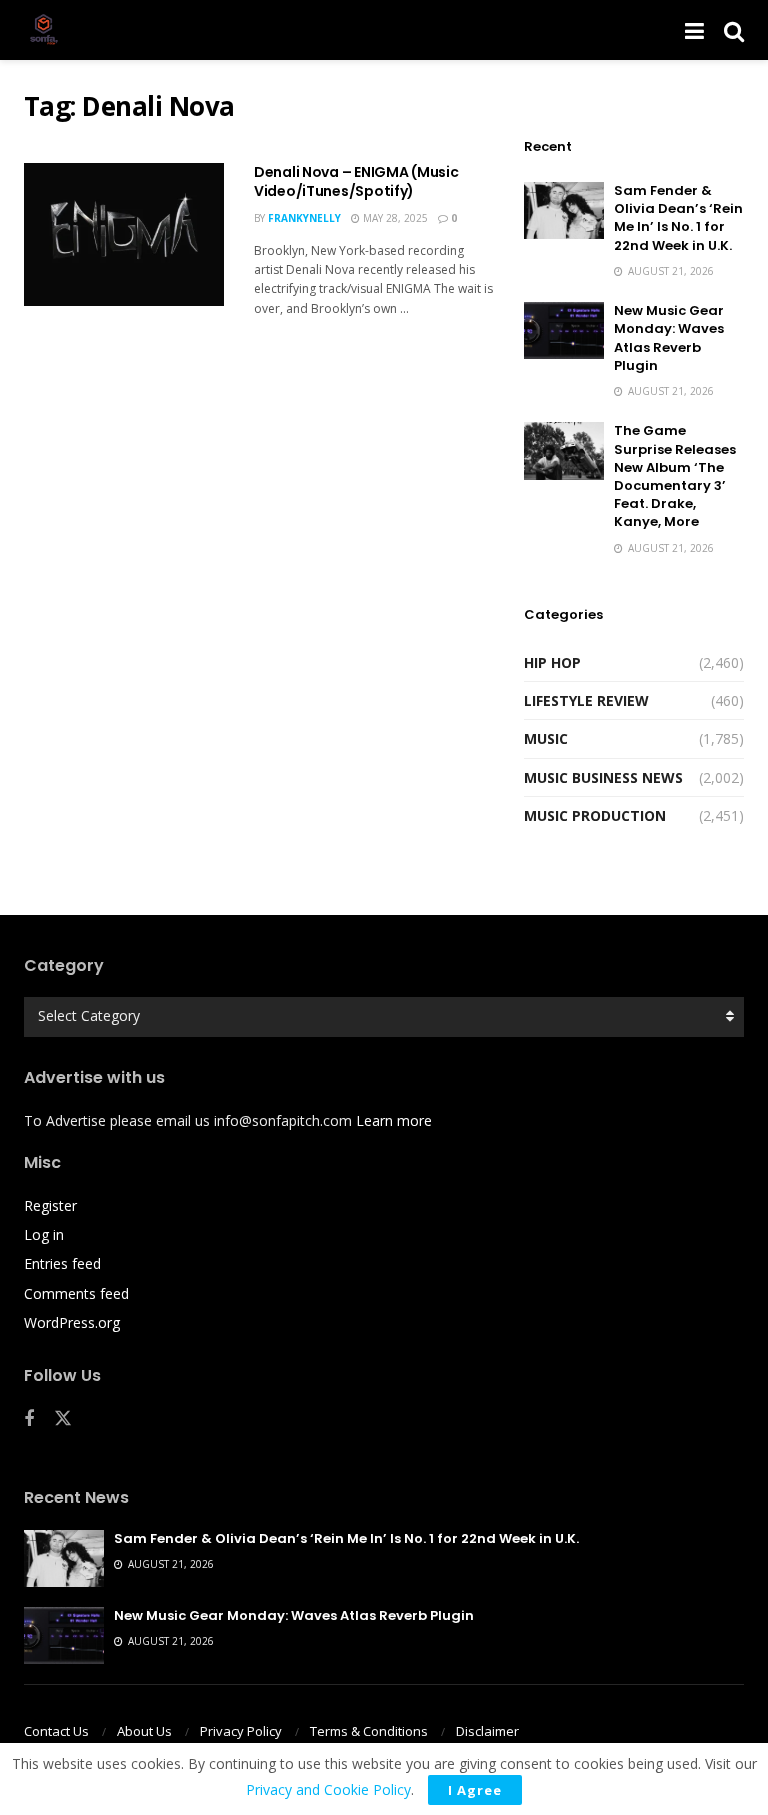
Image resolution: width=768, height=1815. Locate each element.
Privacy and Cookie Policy (328, 1789)
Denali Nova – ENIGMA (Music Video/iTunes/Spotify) (356, 182)
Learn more (394, 1120)
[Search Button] (734, 30)
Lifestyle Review (586, 700)
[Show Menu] (694, 30)
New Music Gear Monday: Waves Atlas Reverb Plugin (669, 338)
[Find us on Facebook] (29, 1419)
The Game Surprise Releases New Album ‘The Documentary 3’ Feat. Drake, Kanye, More (675, 476)
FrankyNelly (304, 218)
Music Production (595, 815)
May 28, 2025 (394, 218)
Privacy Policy (241, 1731)
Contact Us (56, 1731)
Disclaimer (487, 1731)
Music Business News (603, 777)
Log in (44, 1234)
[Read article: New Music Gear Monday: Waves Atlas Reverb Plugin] (564, 330)
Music (546, 738)
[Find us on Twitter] (63, 1419)
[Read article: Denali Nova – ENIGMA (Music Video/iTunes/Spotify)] (124, 234)
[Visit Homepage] (44, 30)
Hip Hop (552, 662)
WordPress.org (72, 1322)
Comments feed (76, 1293)
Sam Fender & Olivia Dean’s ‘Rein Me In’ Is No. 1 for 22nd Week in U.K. (678, 218)
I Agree (475, 1790)
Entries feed (62, 1263)
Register (50, 1205)
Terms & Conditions (369, 1731)
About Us (144, 1731)
